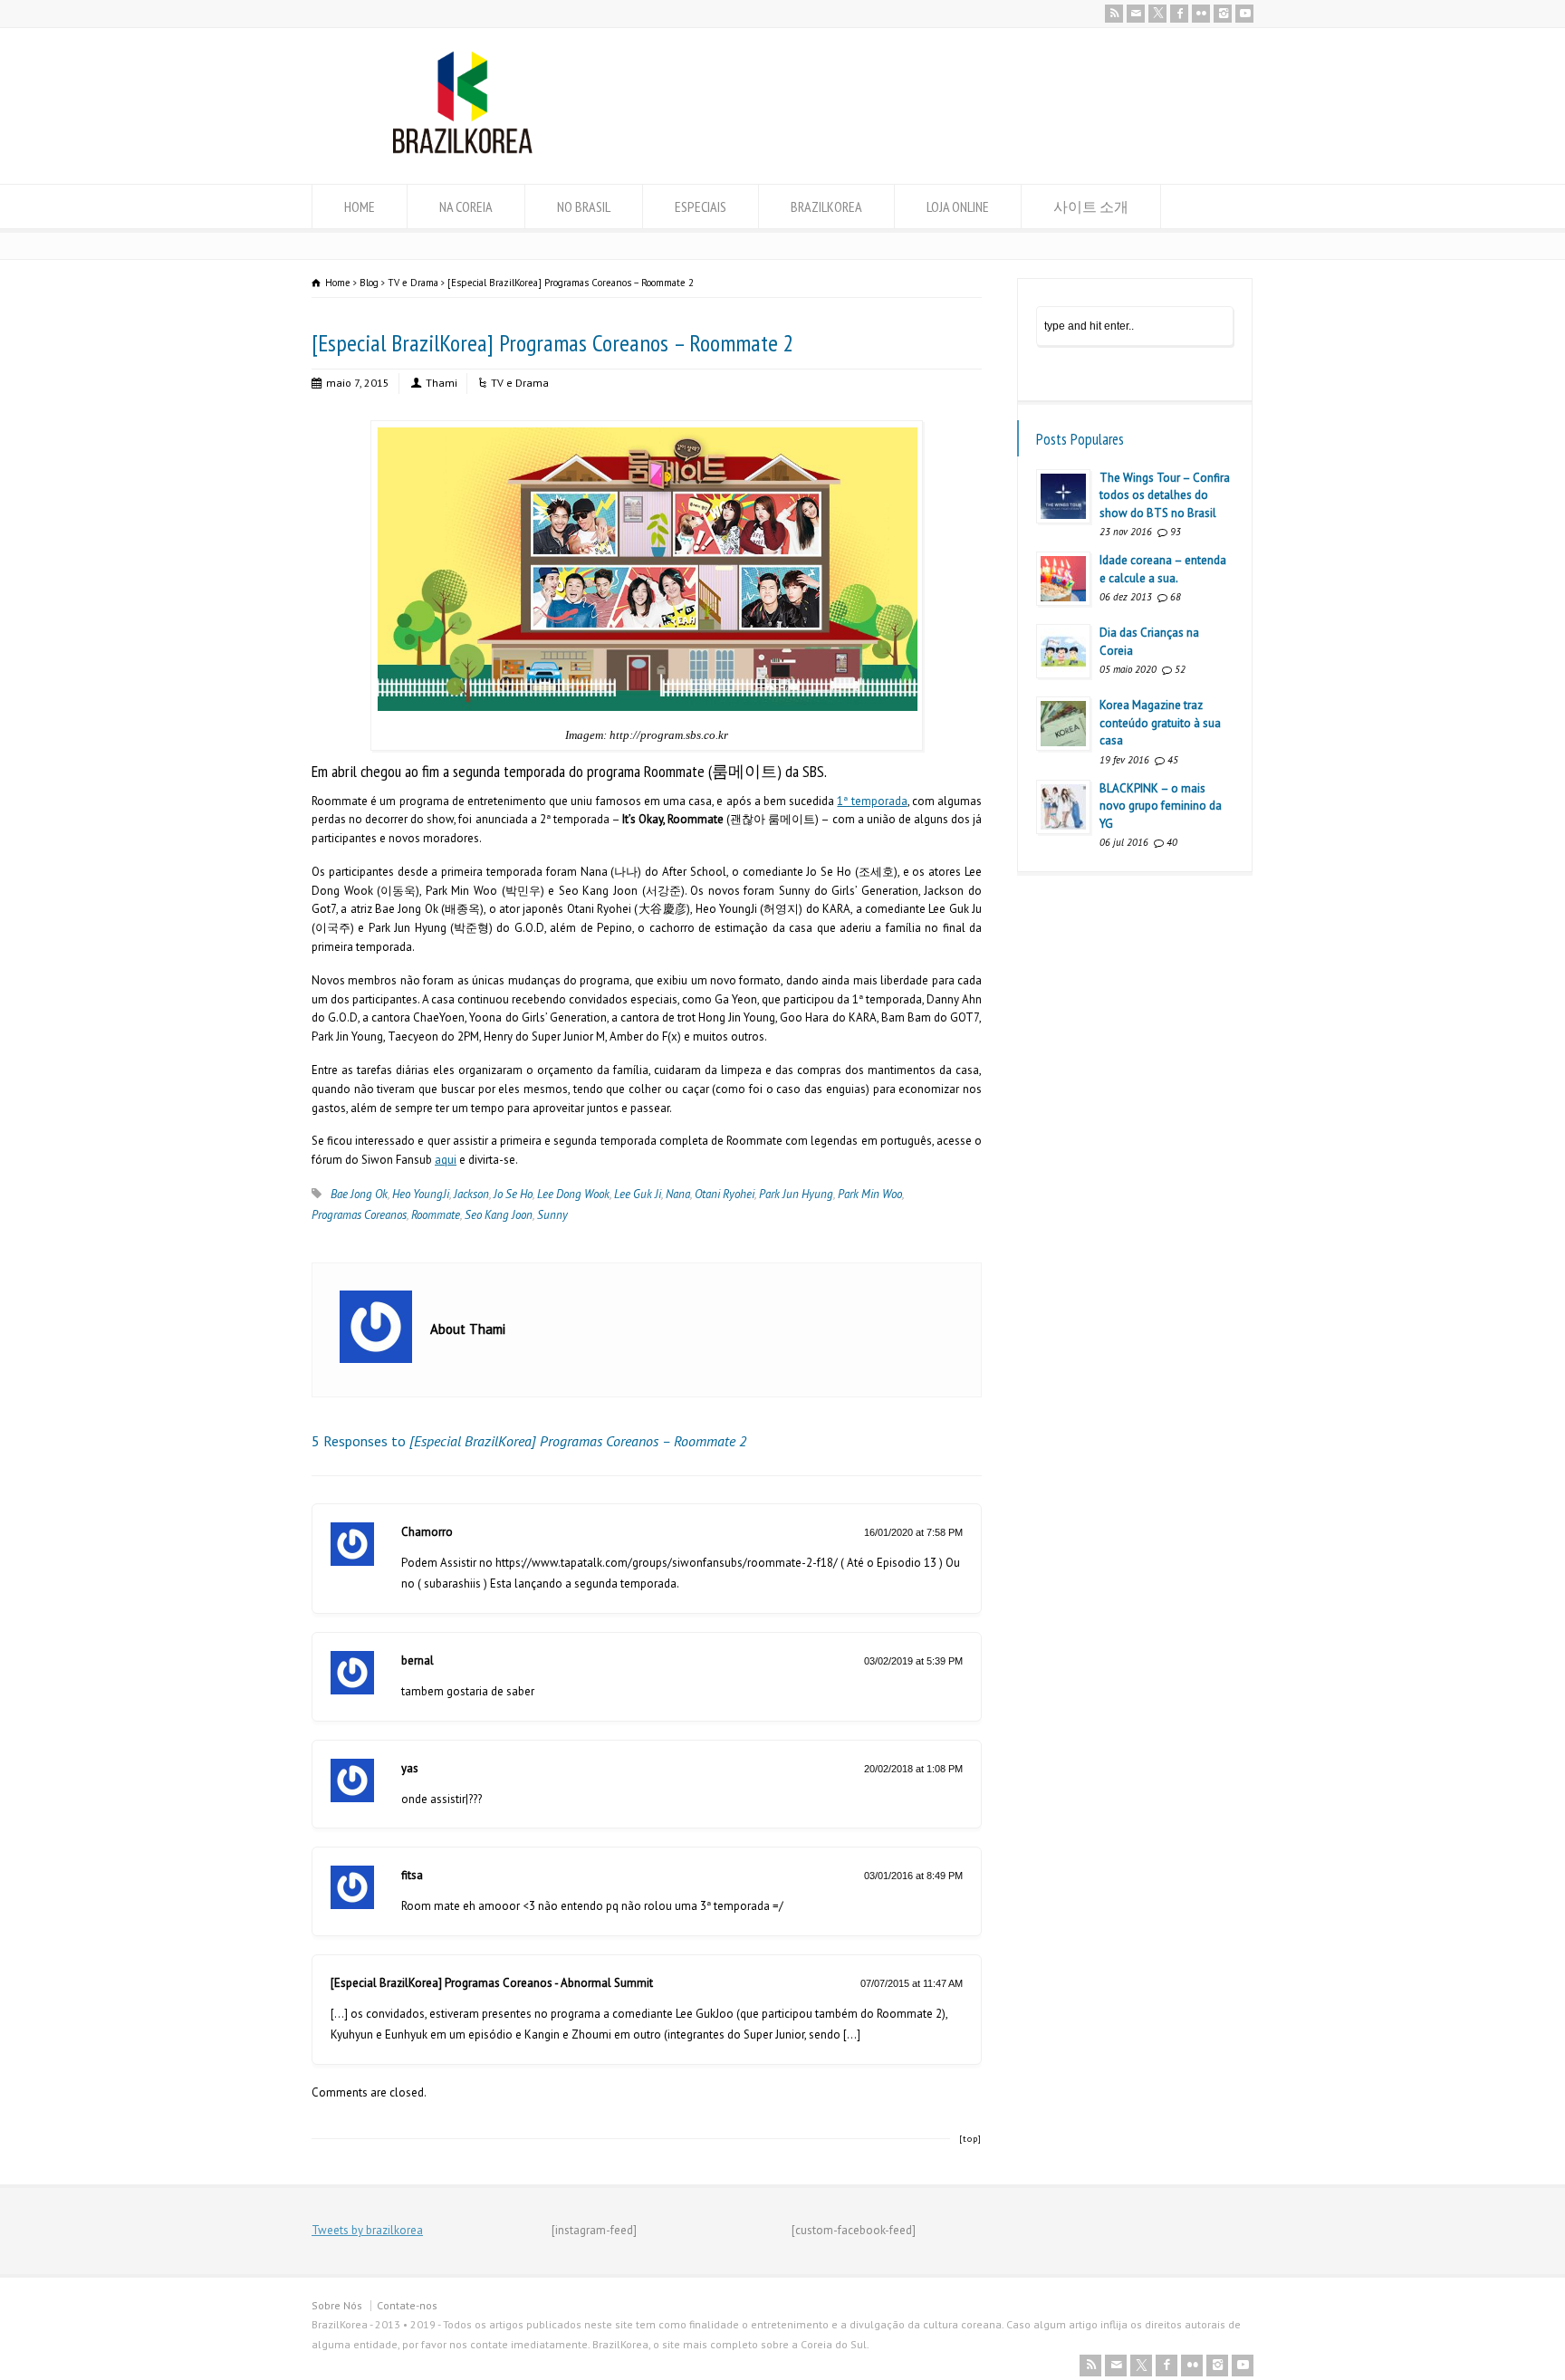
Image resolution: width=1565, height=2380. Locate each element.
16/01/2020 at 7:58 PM (913, 1532)
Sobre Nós (337, 2305)
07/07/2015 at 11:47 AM (912, 1983)
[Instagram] (1223, 14)
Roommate (436, 1215)
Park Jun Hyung (796, 1194)
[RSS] (1114, 14)
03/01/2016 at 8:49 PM (913, 1876)
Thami (442, 383)
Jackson (471, 1194)
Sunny (552, 1215)
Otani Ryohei (725, 1194)
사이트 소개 (1091, 206)
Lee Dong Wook (573, 1194)
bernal (418, 1660)
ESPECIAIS (701, 206)
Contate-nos (407, 2305)
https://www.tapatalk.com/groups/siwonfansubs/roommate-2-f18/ (667, 1563)
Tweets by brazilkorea (367, 2230)
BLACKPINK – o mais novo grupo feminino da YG (1161, 806)
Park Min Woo (870, 1194)
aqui (446, 1160)
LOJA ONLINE (958, 206)
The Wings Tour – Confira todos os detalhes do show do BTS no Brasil (1165, 495)
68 (1176, 597)
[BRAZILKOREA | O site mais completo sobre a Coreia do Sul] (462, 150)
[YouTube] (1244, 14)
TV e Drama (520, 383)
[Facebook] (1179, 14)
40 (1172, 842)
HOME (360, 206)
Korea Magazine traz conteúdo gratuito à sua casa (1160, 723)
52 (1180, 669)
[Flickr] (1201, 14)
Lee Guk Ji (638, 1194)
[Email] (1136, 14)
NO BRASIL (584, 206)
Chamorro (427, 1532)
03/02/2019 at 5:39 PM (913, 1661)
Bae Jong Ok (359, 1194)
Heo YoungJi (421, 1194)
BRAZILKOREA (826, 206)
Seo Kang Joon (499, 1215)
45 (1173, 760)
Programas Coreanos (359, 1215)
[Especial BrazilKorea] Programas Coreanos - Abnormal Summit (492, 1983)
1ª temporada (872, 801)
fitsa (412, 1875)
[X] (1157, 14)
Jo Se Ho (513, 1194)
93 (1176, 532)
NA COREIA (466, 206)
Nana (678, 1194)
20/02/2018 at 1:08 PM (913, 1769)
